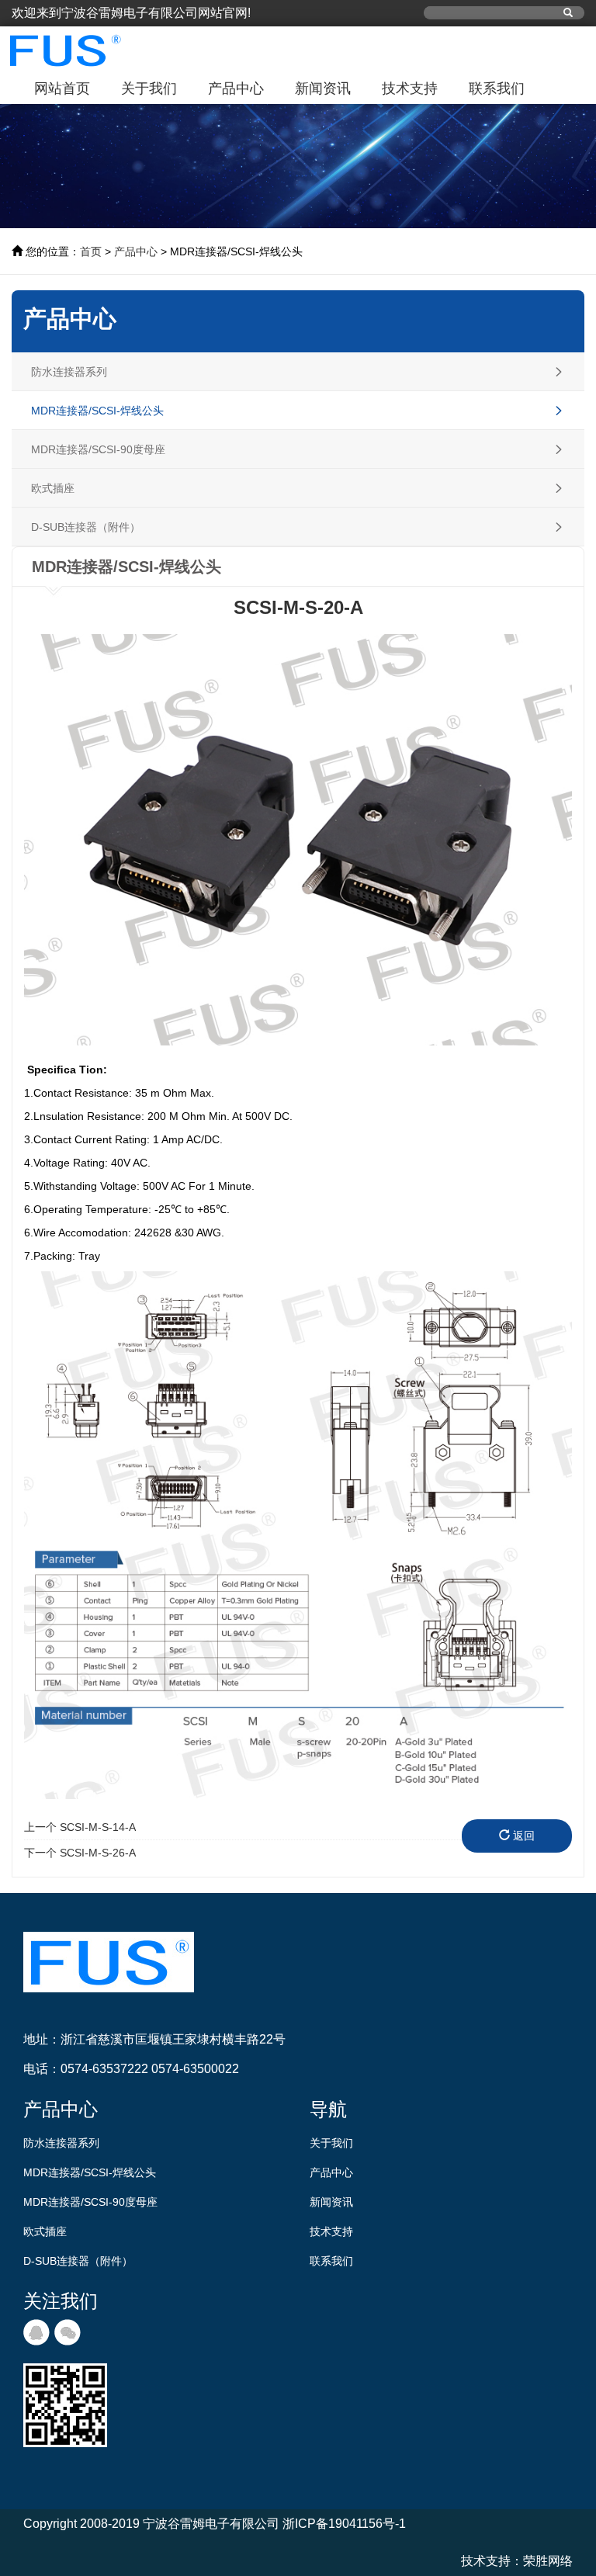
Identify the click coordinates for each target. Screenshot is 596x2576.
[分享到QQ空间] (36, 2332)
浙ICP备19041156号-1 (344, 2524)
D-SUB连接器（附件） (78, 2261)
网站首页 (62, 88)
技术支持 (410, 88)
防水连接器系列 (61, 2143)
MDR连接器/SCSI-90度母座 (90, 2202)
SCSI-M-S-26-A (80, 1853)
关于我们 (149, 88)
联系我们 (497, 88)
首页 (91, 251)
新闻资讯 (323, 88)
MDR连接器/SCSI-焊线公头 (90, 2172)
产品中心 (236, 88)
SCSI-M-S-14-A (80, 1827)
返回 (522, 1836)
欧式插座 (45, 2231)
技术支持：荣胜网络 (517, 2561)
